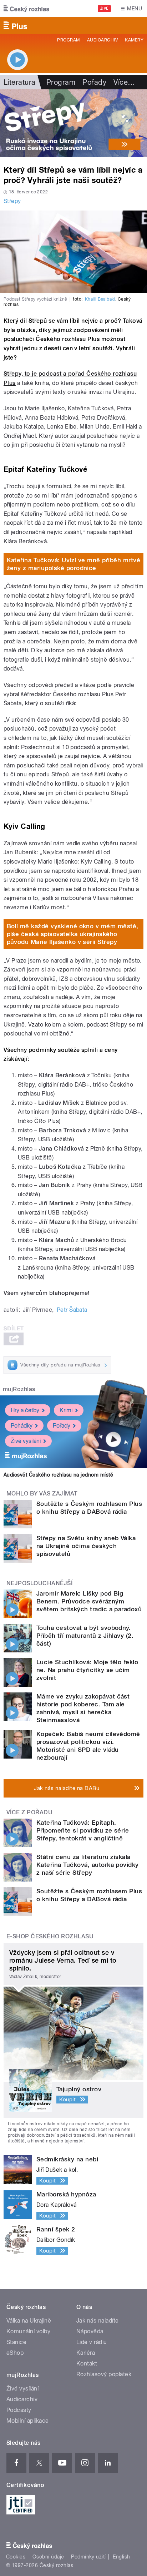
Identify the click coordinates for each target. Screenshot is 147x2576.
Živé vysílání (26, 1441)
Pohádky (22, 1426)
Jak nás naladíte (98, 2321)
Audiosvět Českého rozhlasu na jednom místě (58, 1475)
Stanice (16, 2342)
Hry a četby (25, 1410)
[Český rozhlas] (26, 9)
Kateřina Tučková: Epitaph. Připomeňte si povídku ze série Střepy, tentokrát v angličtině (83, 1830)
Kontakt (87, 2364)
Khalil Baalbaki (100, 299)
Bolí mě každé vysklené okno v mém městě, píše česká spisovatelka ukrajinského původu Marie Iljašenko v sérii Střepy (73, 934)
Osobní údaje (48, 2557)
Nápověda (90, 2331)
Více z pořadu (29, 1812)
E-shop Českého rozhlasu (50, 1936)
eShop (15, 2353)
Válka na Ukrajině (29, 2321)
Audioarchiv (102, 40)
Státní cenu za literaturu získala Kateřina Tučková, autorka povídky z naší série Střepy (88, 1865)
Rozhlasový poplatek (104, 2374)
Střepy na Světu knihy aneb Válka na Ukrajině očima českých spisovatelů (86, 1546)
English (121, 2557)
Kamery (134, 40)
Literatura (20, 82)
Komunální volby (28, 2331)
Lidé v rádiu (92, 2342)
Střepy (12, 201)
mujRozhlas (19, 1389)
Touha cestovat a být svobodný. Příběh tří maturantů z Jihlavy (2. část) (85, 1636)
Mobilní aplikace (28, 2421)
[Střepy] (73, 123)
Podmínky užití (88, 2557)
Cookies (16, 2557)
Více (124, 82)
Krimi (66, 1410)
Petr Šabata (72, 1310)
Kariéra (86, 2353)
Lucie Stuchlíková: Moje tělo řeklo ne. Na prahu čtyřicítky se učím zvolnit (87, 1670)
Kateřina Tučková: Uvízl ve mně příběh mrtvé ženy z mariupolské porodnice (74, 564)
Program (68, 40)
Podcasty (19, 2410)
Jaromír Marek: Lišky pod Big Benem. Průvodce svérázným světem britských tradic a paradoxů (89, 1601)
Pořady (94, 82)
